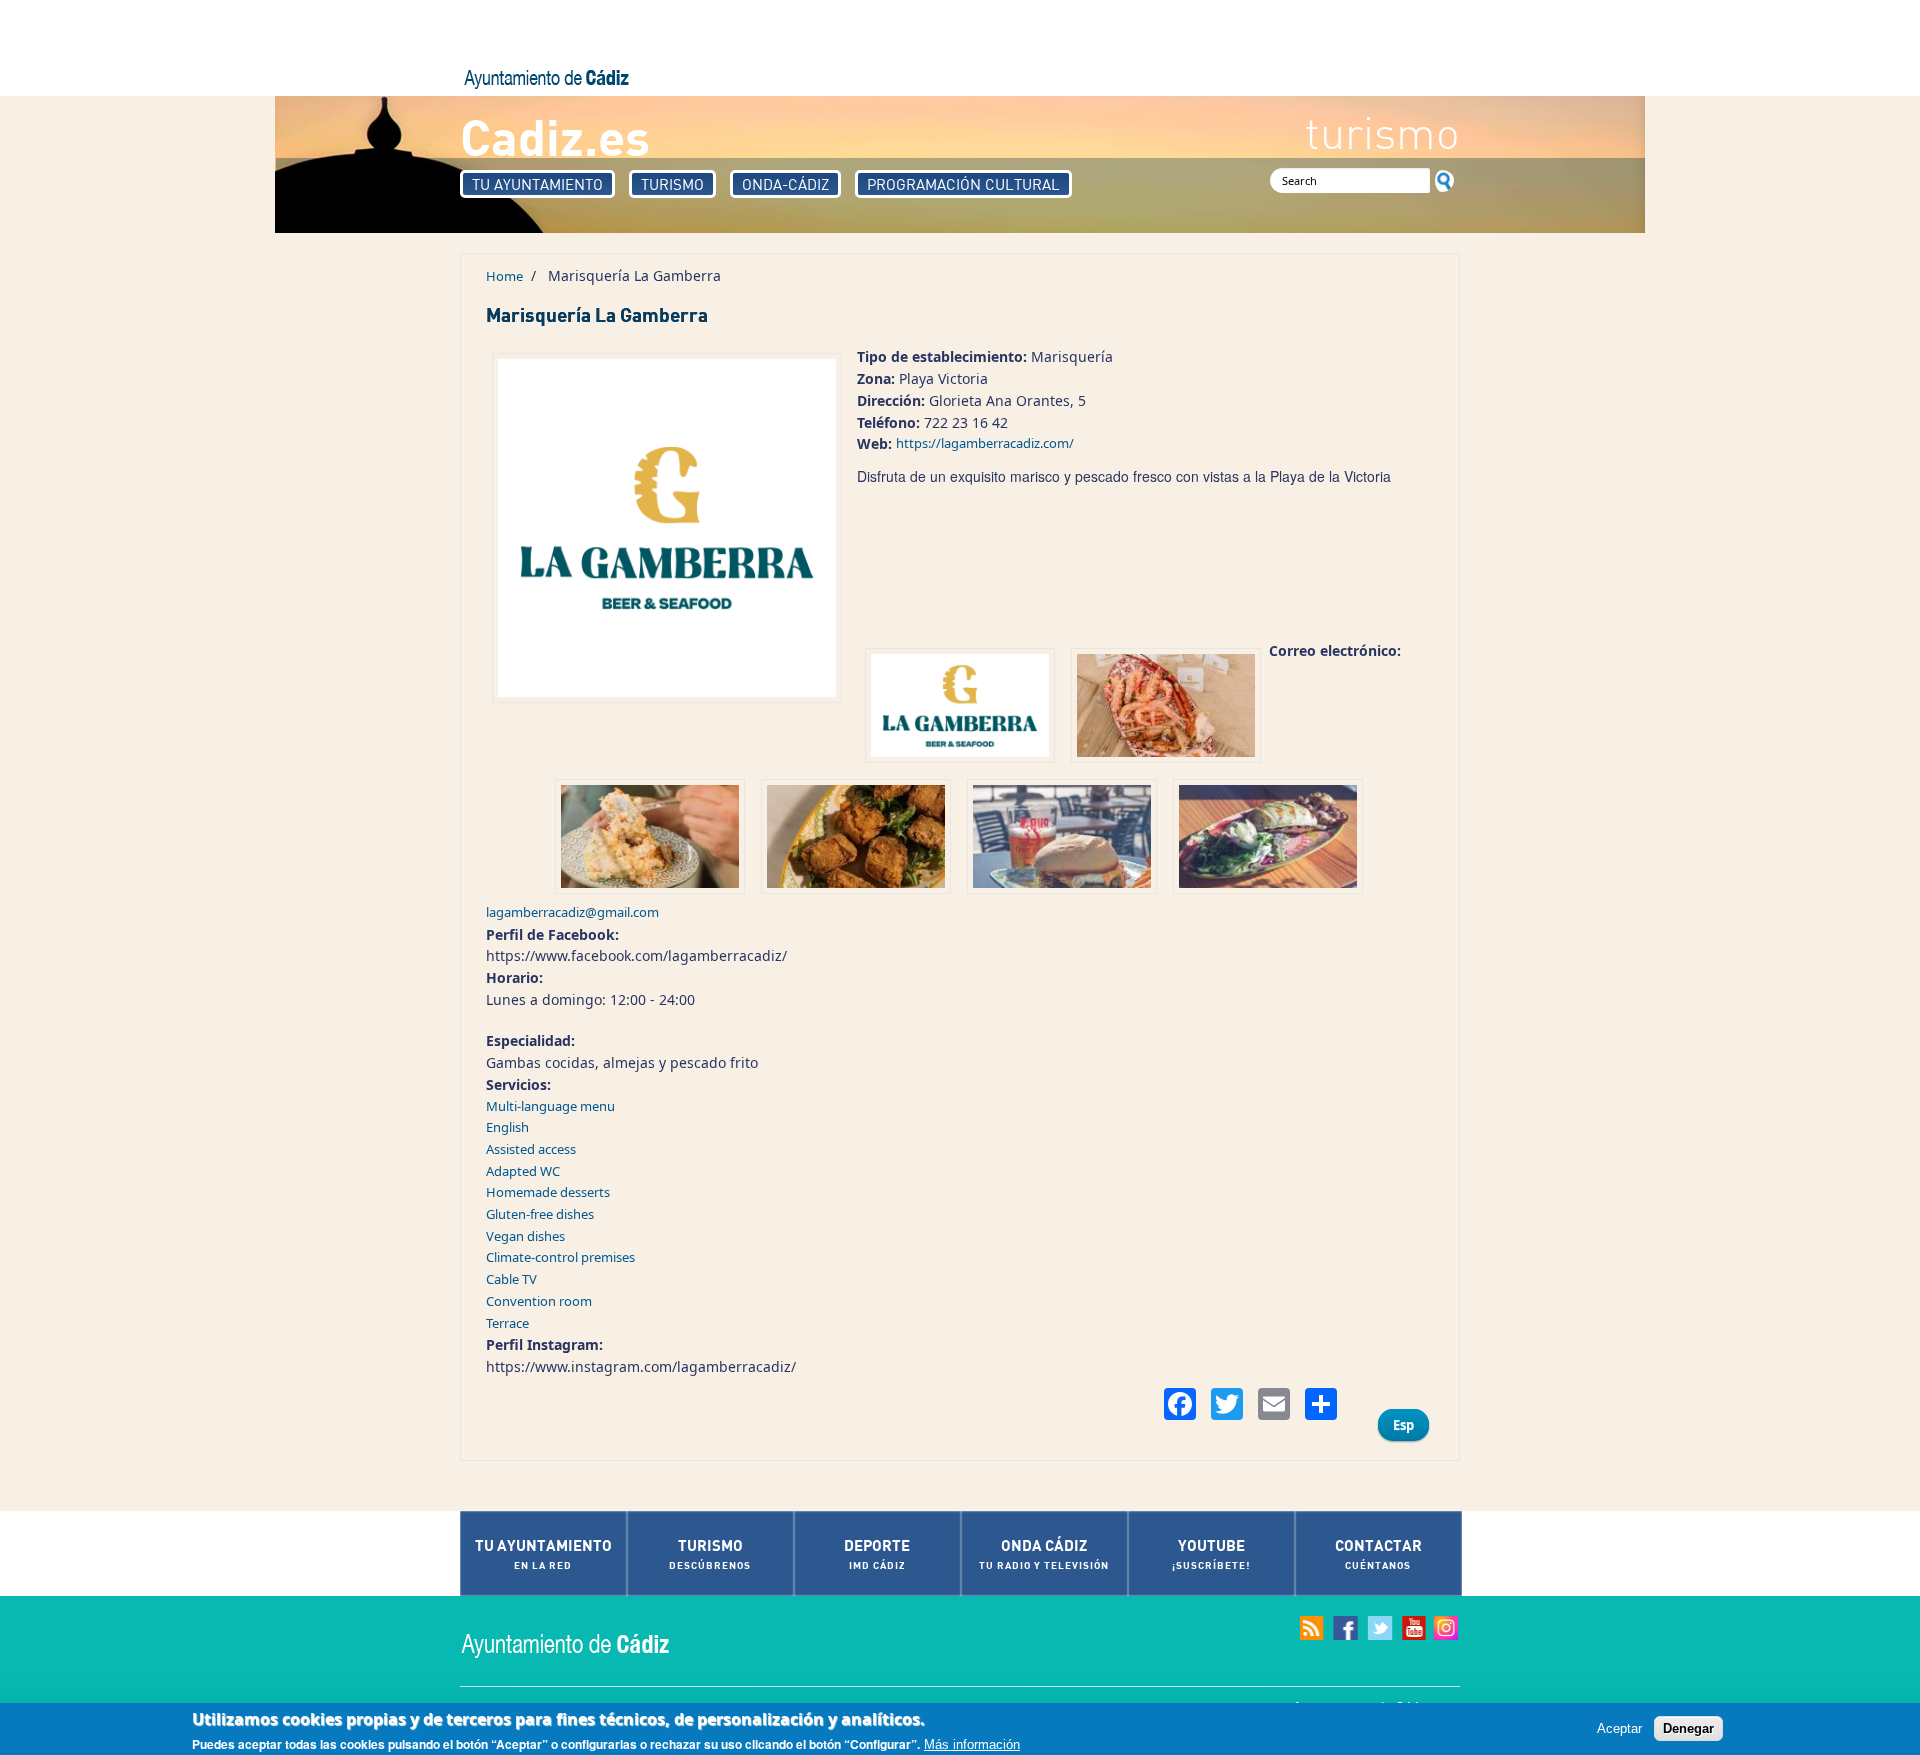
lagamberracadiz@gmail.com (572, 912)
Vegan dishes (525, 1236)
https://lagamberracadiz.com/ (985, 443)
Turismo (672, 184)
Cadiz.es (555, 135)
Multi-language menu (550, 1106)
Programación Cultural (963, 184)
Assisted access (531, 1149)
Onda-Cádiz (785, 184)
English (507, 1127)
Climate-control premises (560, 1257)
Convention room (539, 1301)
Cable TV (511, 1279)
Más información (972, 1743)
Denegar (1688, 1728)
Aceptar (1619, 1728)
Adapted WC (523, 1171)
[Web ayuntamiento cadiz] (585, 1643)
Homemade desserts (548, 1192)
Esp (1403, 1425)
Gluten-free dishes (540, 1214)
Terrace (507, 1323)
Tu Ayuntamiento (537, 184)
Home (504, 276)
